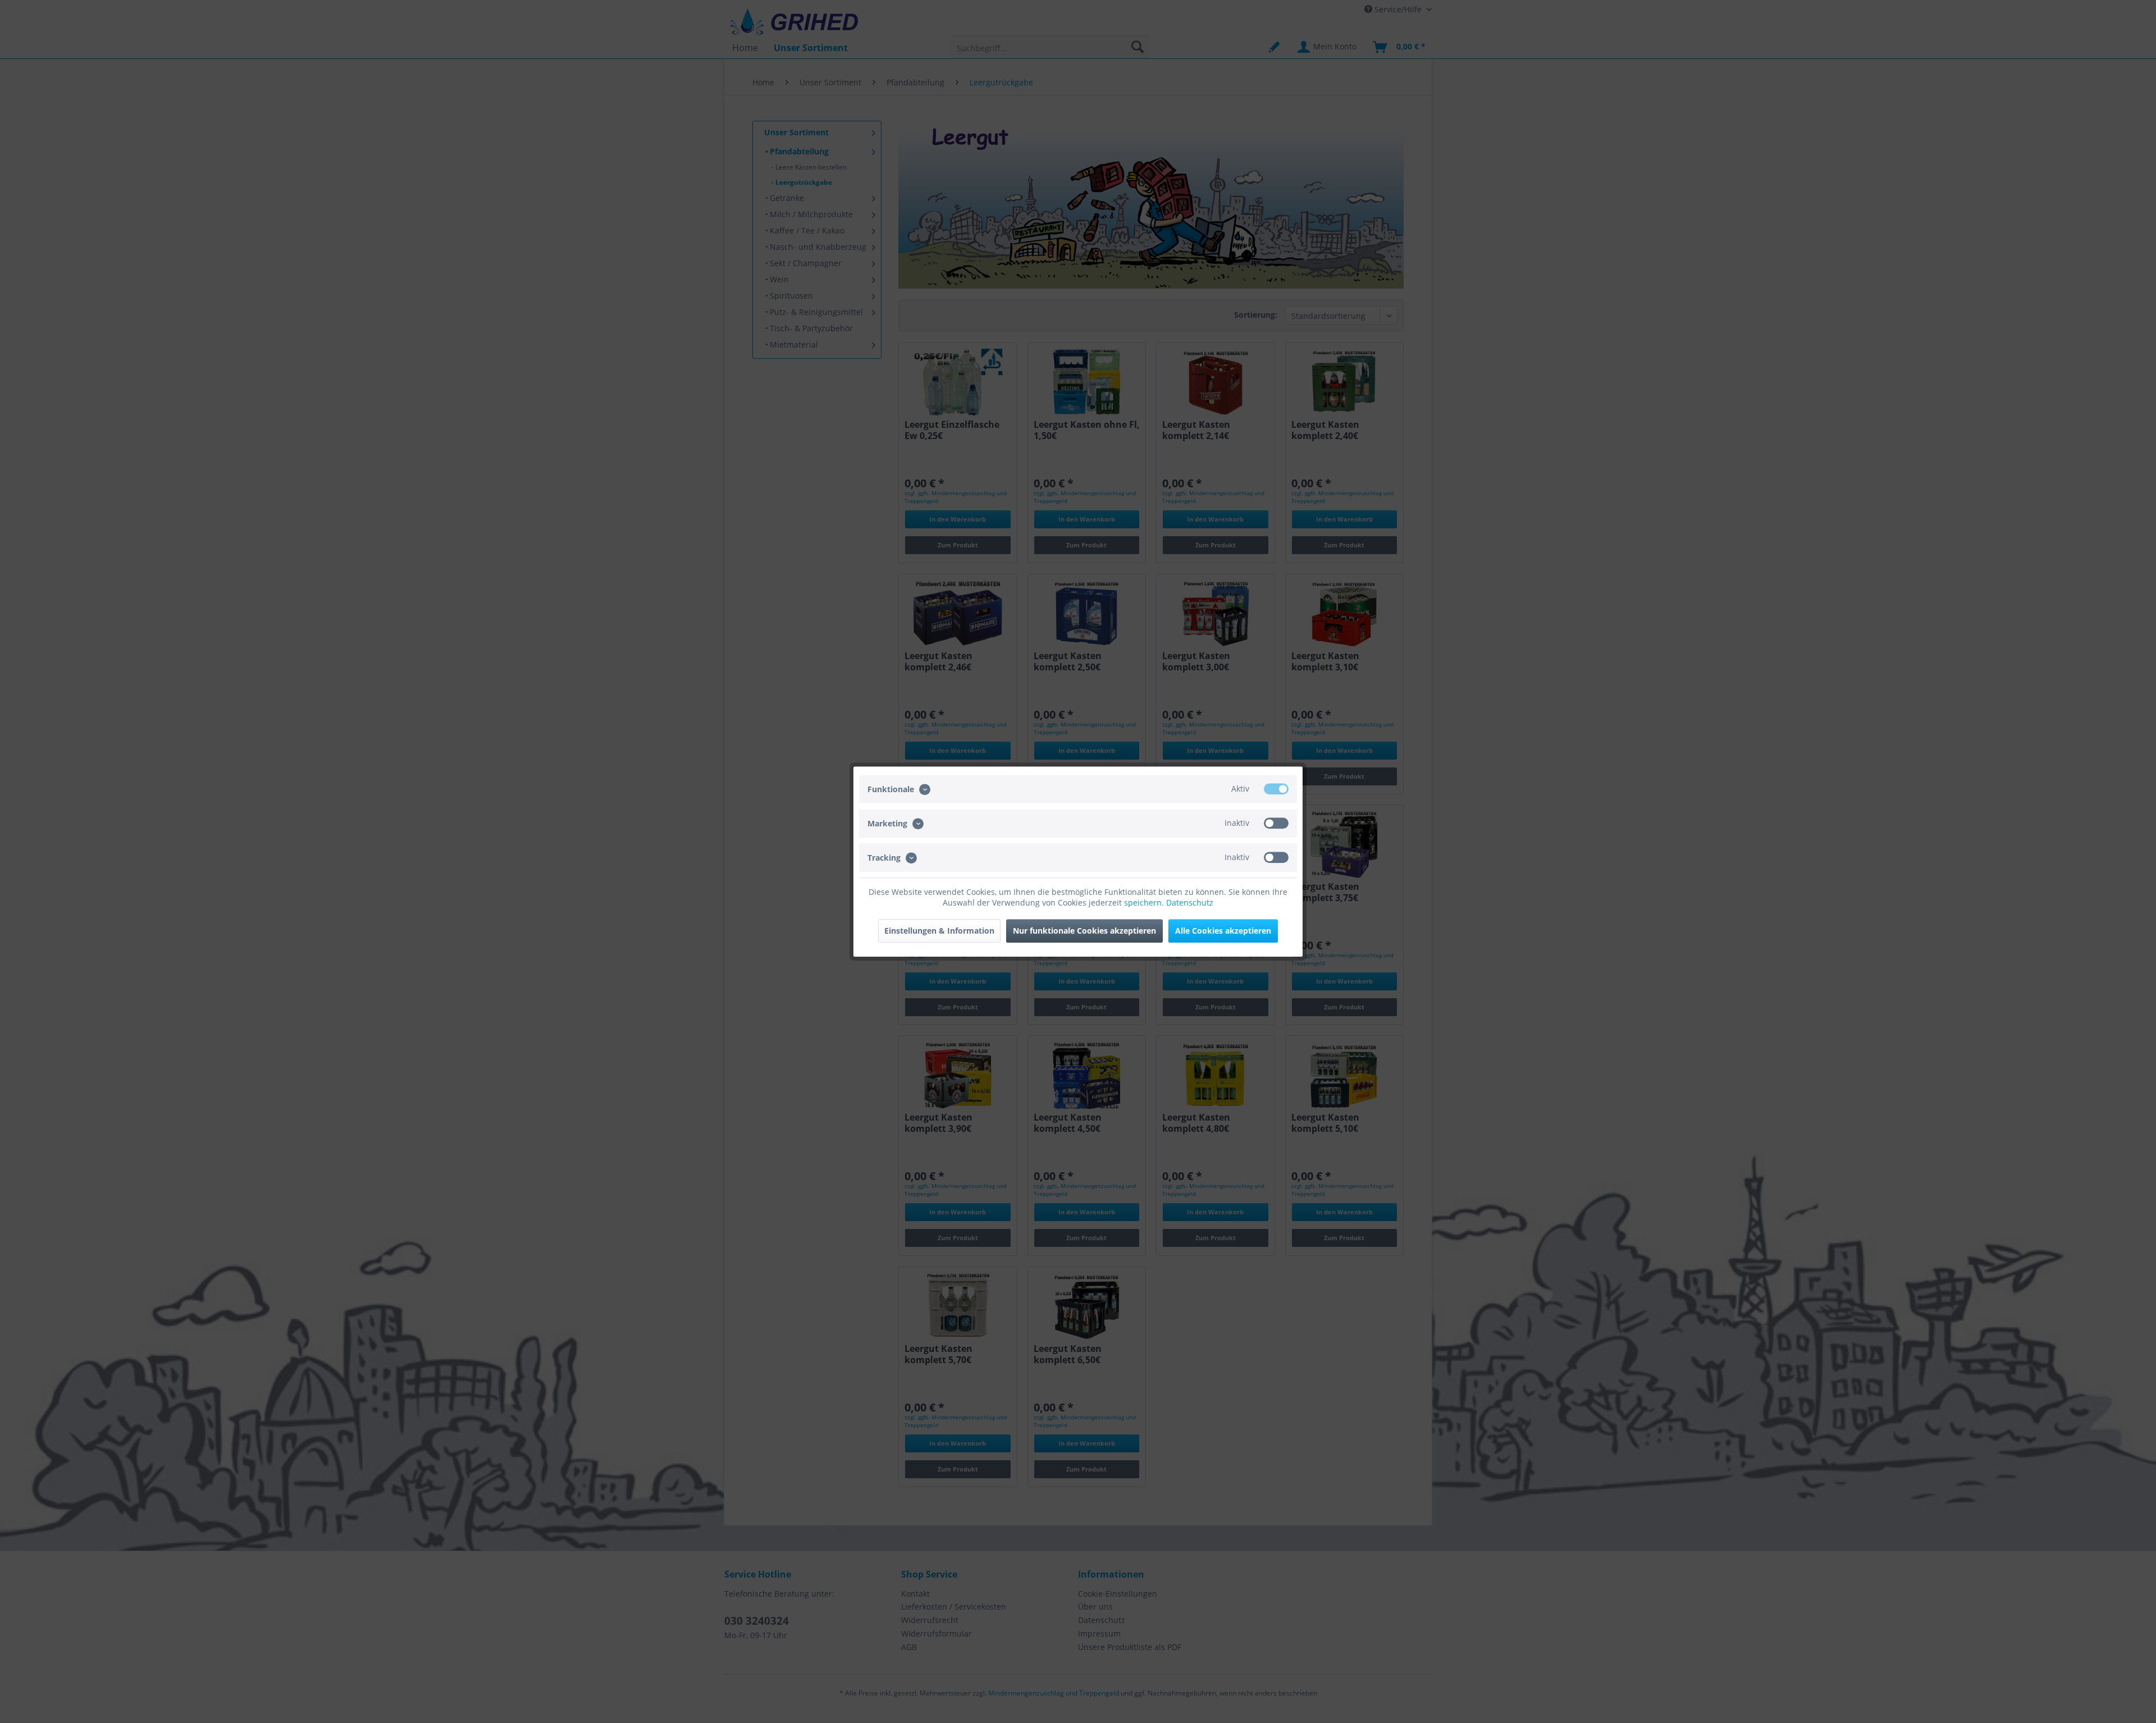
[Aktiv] (1276, 789)
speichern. (1145, 902)
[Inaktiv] (1276, 823)
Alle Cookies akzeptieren (1223, 931)
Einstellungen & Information (939, 931)
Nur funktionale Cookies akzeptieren (1084, 931)
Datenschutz (1190, 902)
